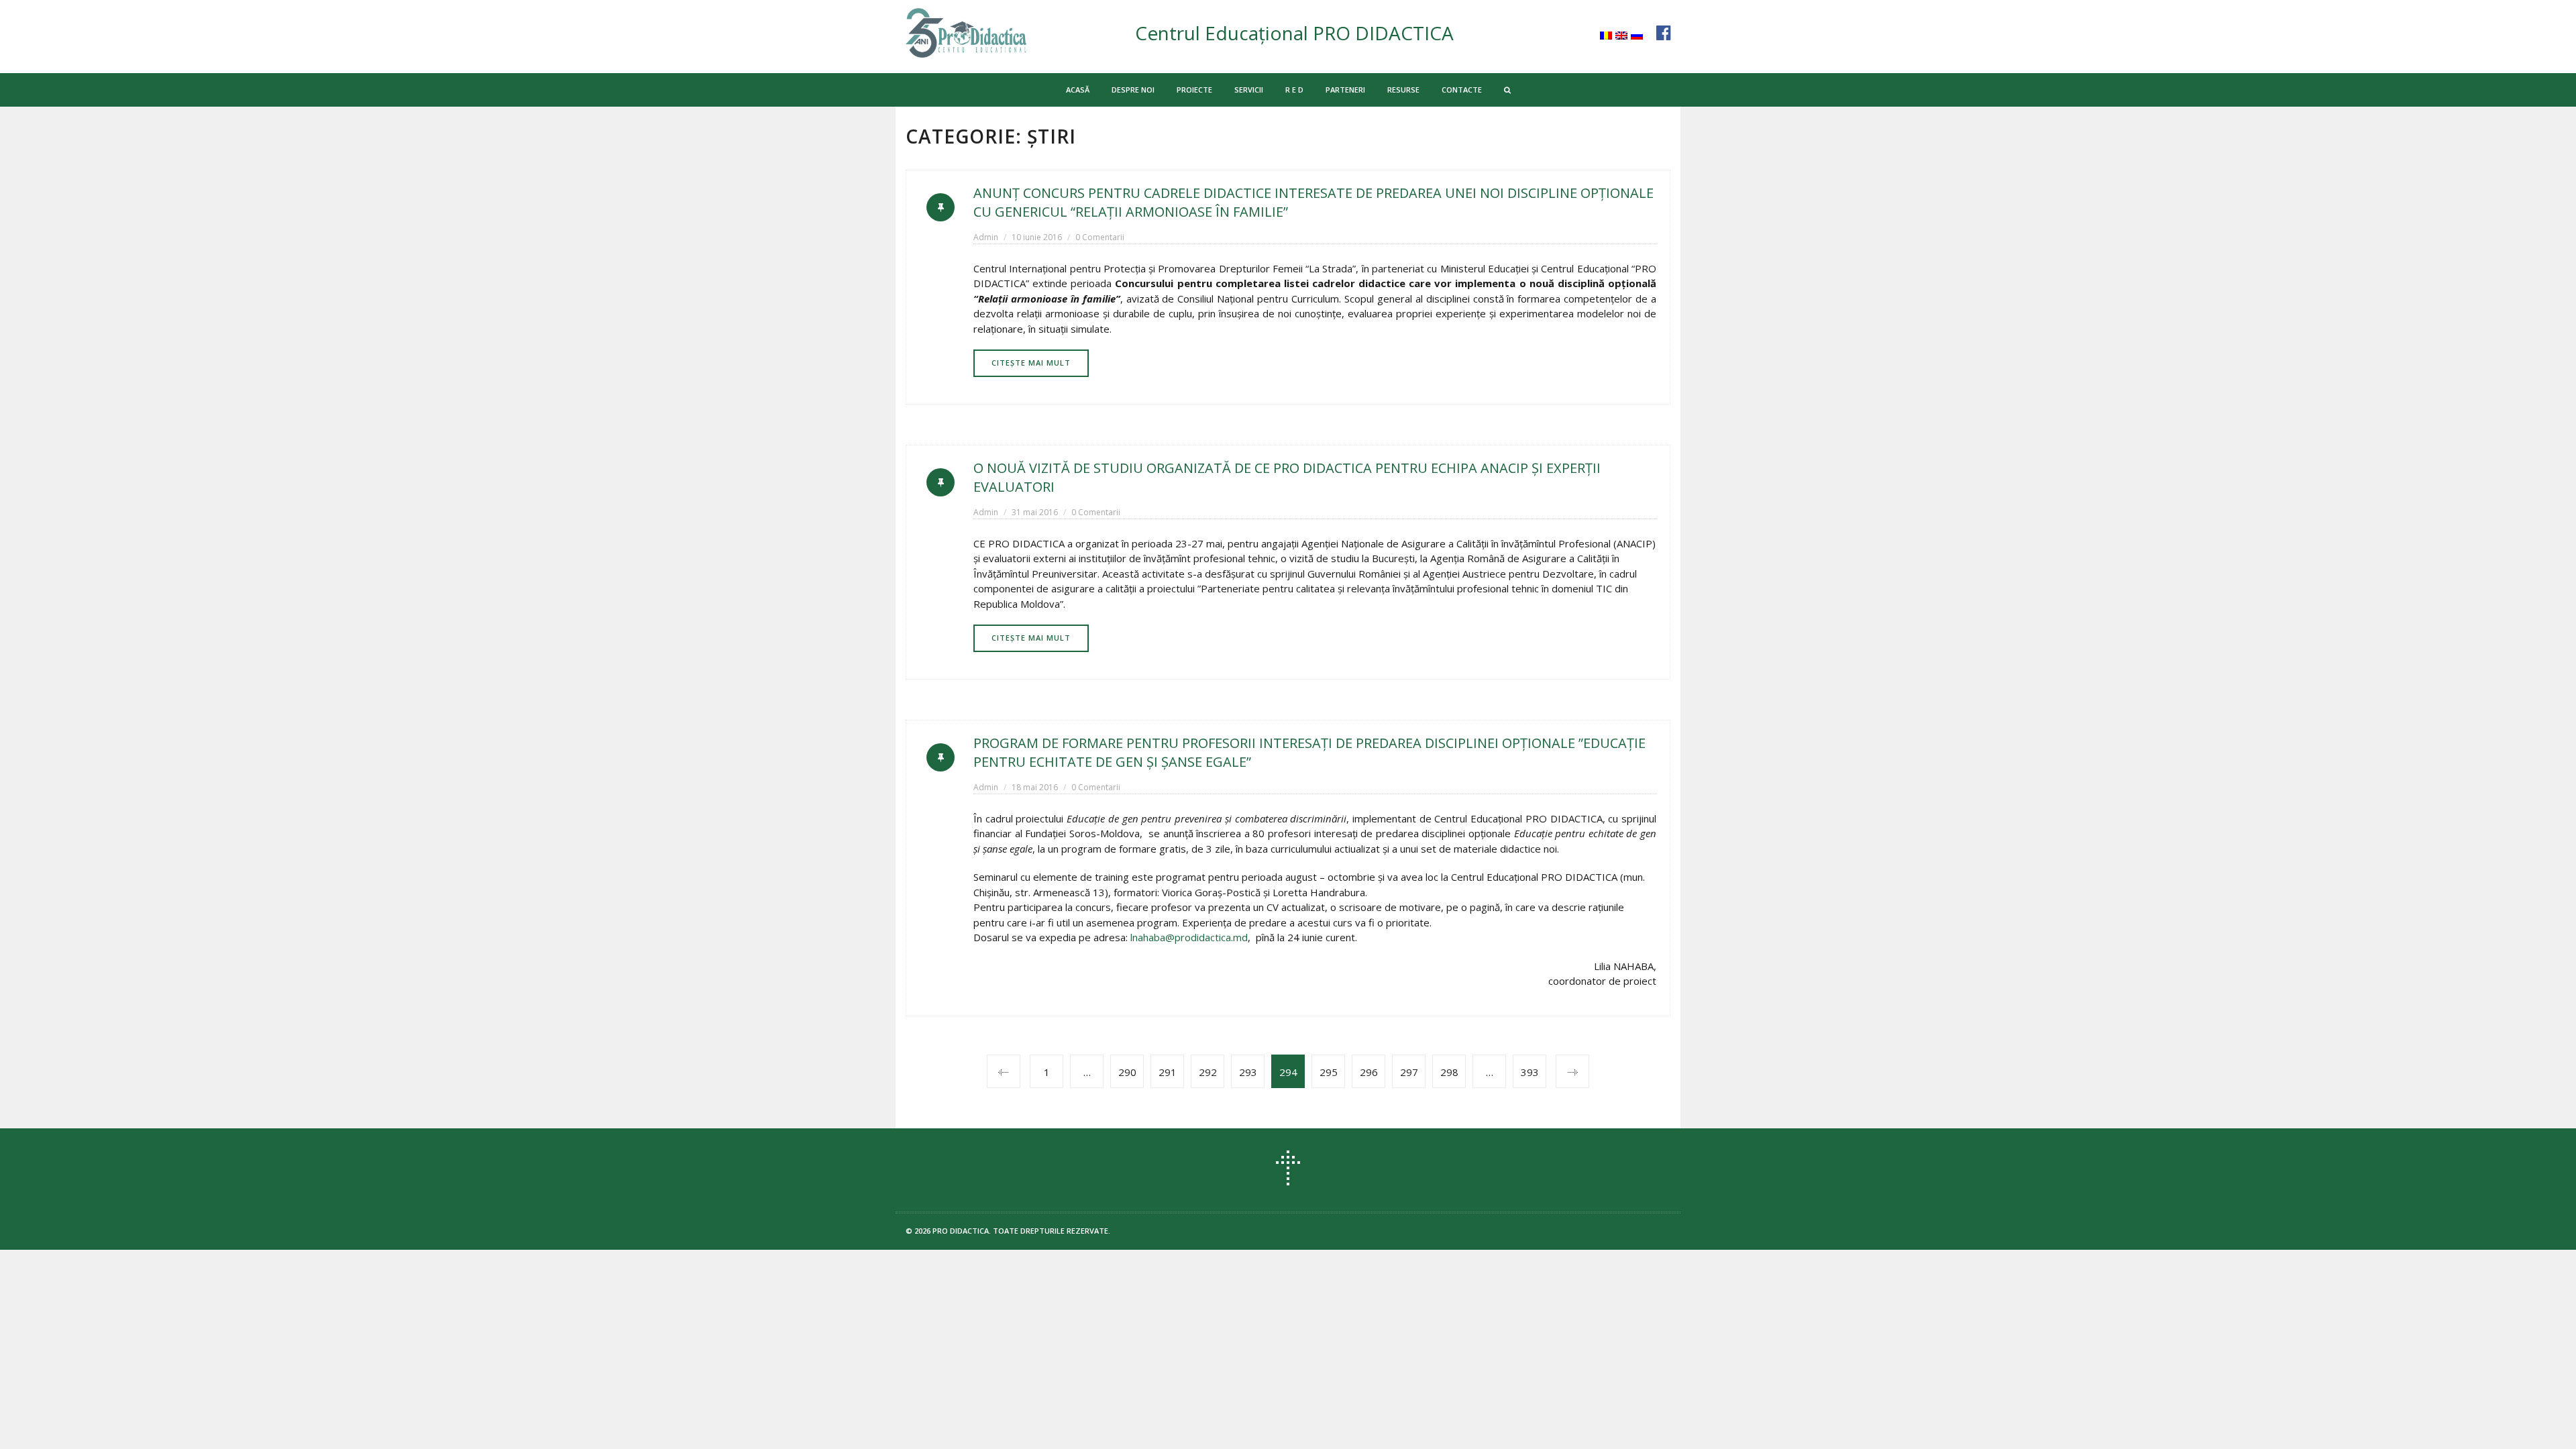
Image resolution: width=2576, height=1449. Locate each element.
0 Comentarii (1100, 237)
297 (1409, 1072)
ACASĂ (1078, 90)
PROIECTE (1194, 90)
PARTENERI (1345, 90)
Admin (986, 237)
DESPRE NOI (1133, 90)
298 (1449, 1072)
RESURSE (1403, 90)
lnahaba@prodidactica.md (1189, 937)
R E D (1294, 90)
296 (1369, 1072)
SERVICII (1249, 90)
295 (1329, 1072)
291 (1168, 1072)
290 (1127, 1072)
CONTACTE (1462, 90)
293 (1248, 1072)
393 (1530, 1072)
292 (1208, 1072)
